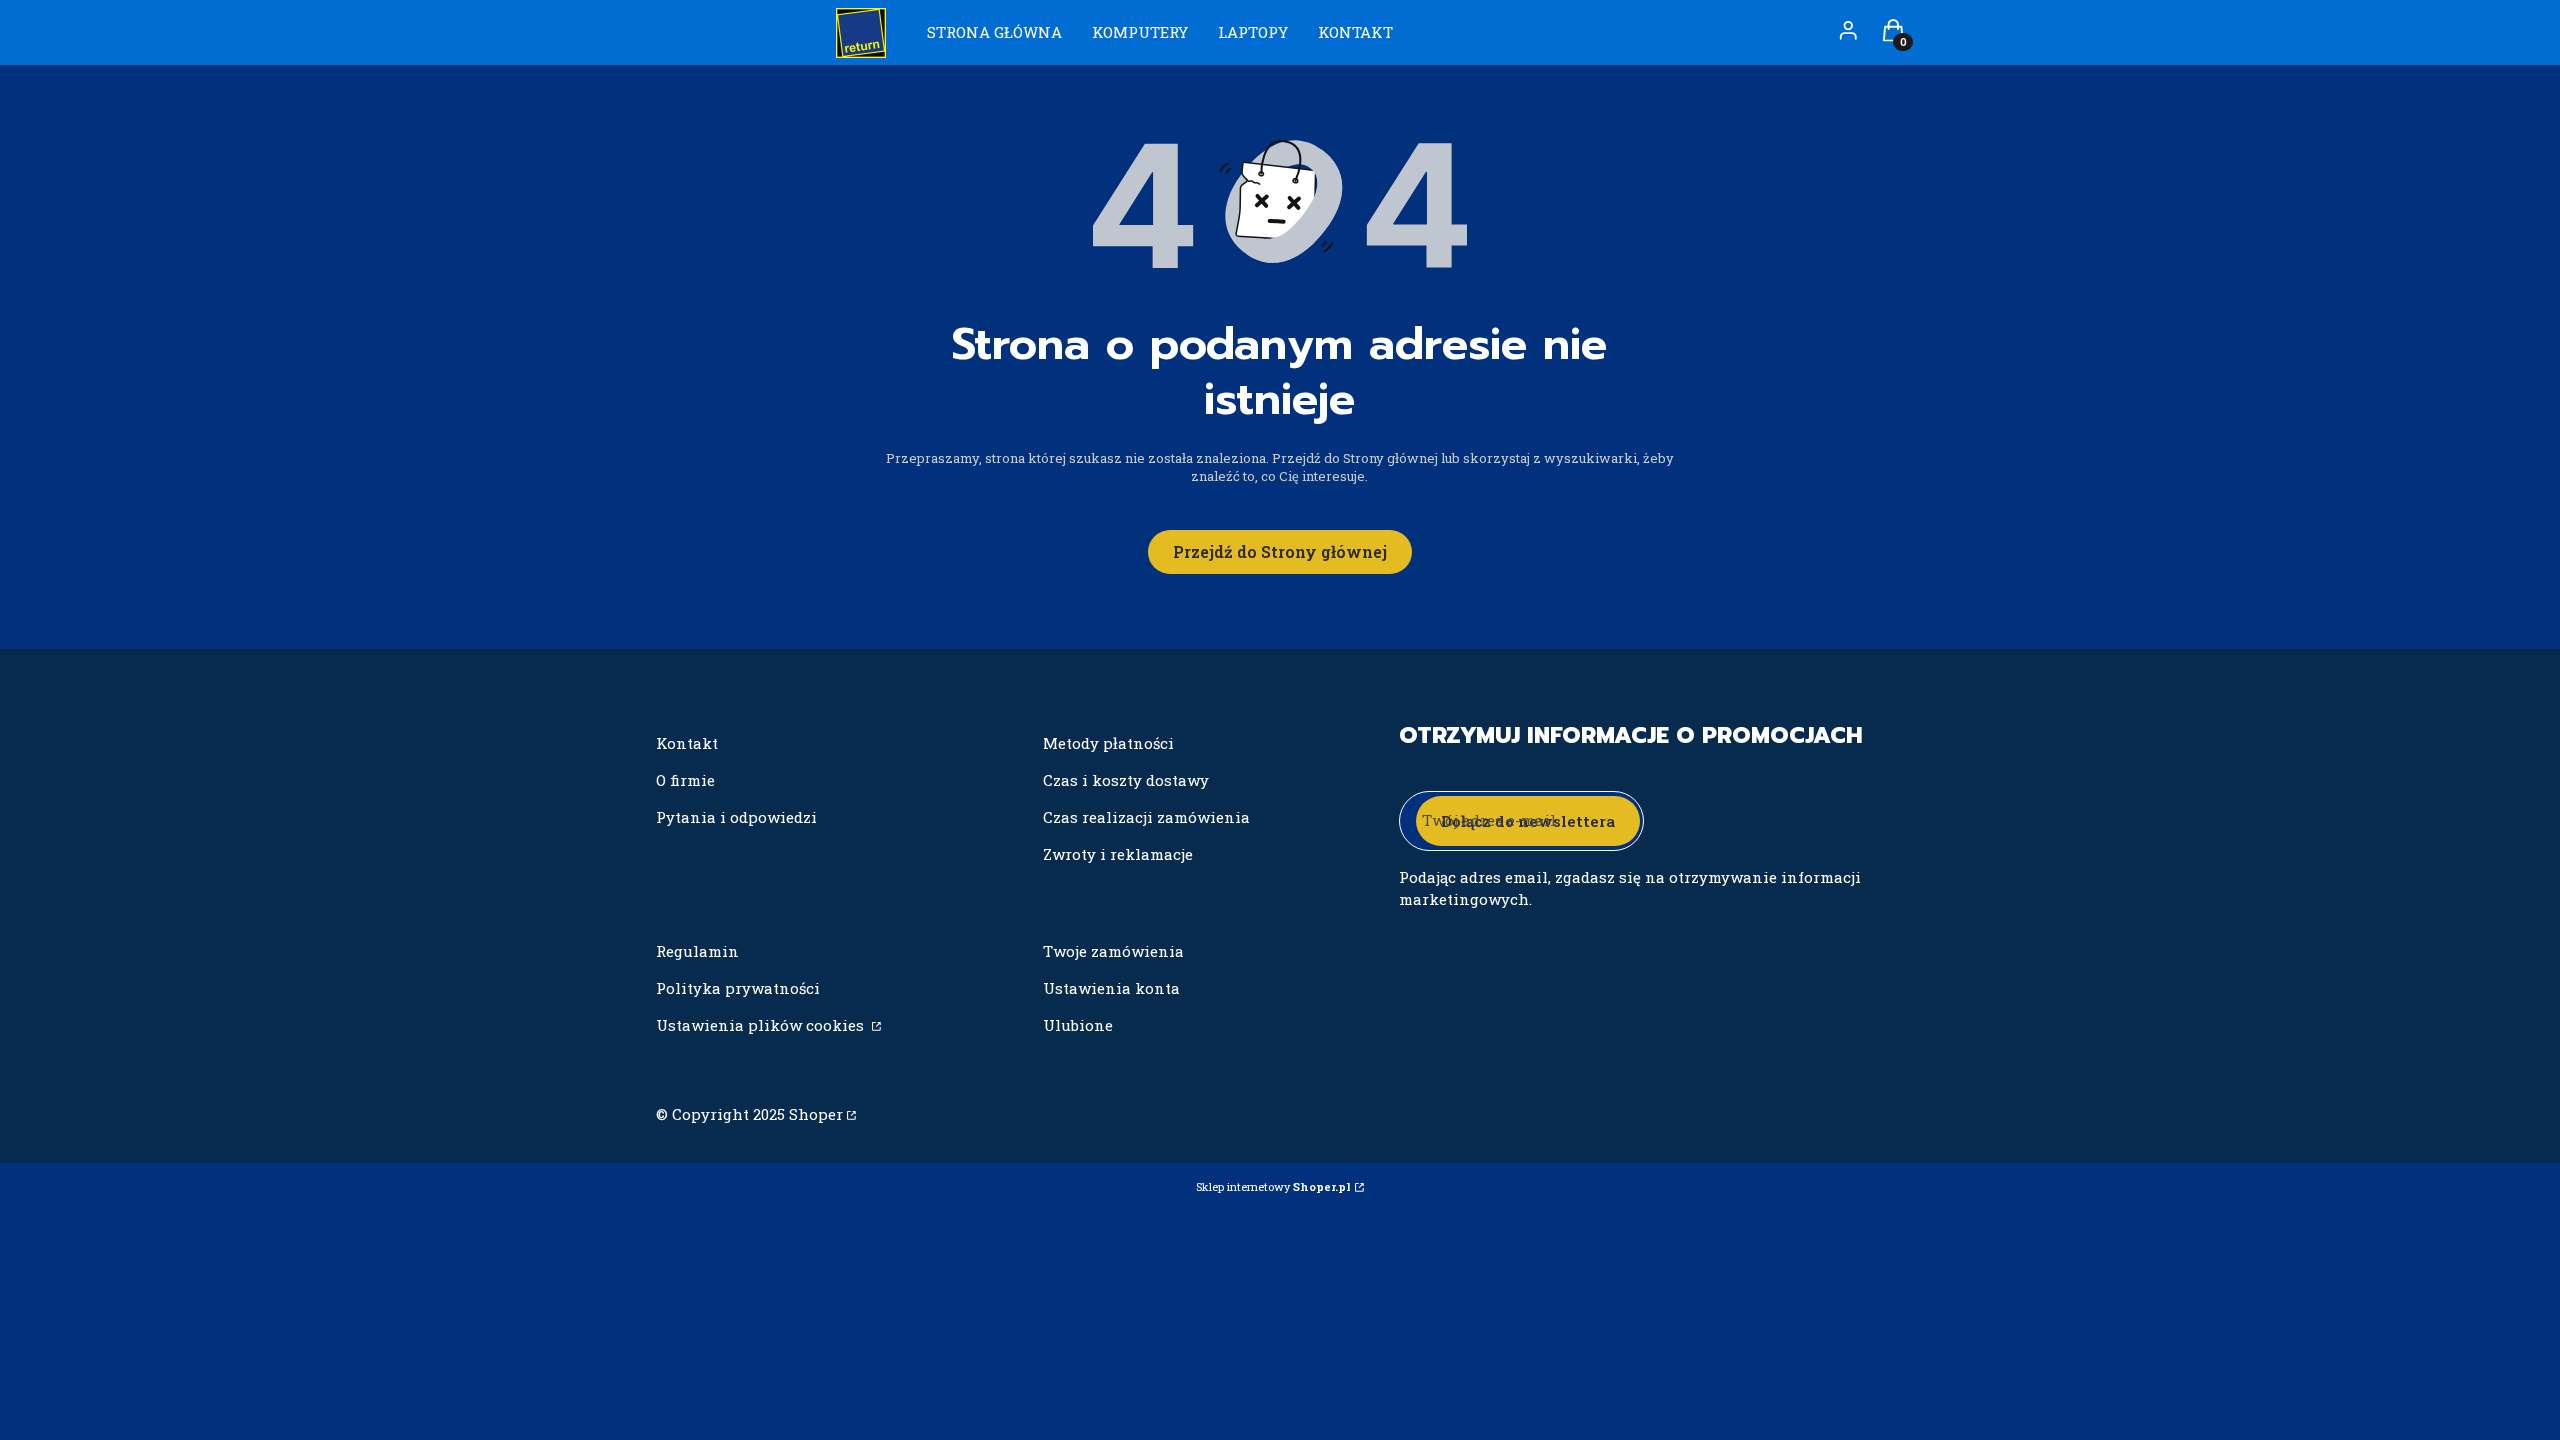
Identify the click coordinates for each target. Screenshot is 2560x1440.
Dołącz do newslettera (1528, 821)
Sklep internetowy (1273, 1186)
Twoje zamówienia (1113, 951)
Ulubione (1078, 1025)
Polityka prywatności (738, 988)
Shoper (816, 1114)
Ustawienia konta (1111, 988)
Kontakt (687, 743)
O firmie (685, 780)
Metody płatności (1108, 743)
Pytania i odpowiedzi (736, 817)
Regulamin (697, 951)
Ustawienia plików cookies (762, 1025)
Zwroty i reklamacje (1118, 854)
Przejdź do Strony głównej (1280, 551)
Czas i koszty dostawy (1126, 780)
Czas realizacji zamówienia (1146, 817)
